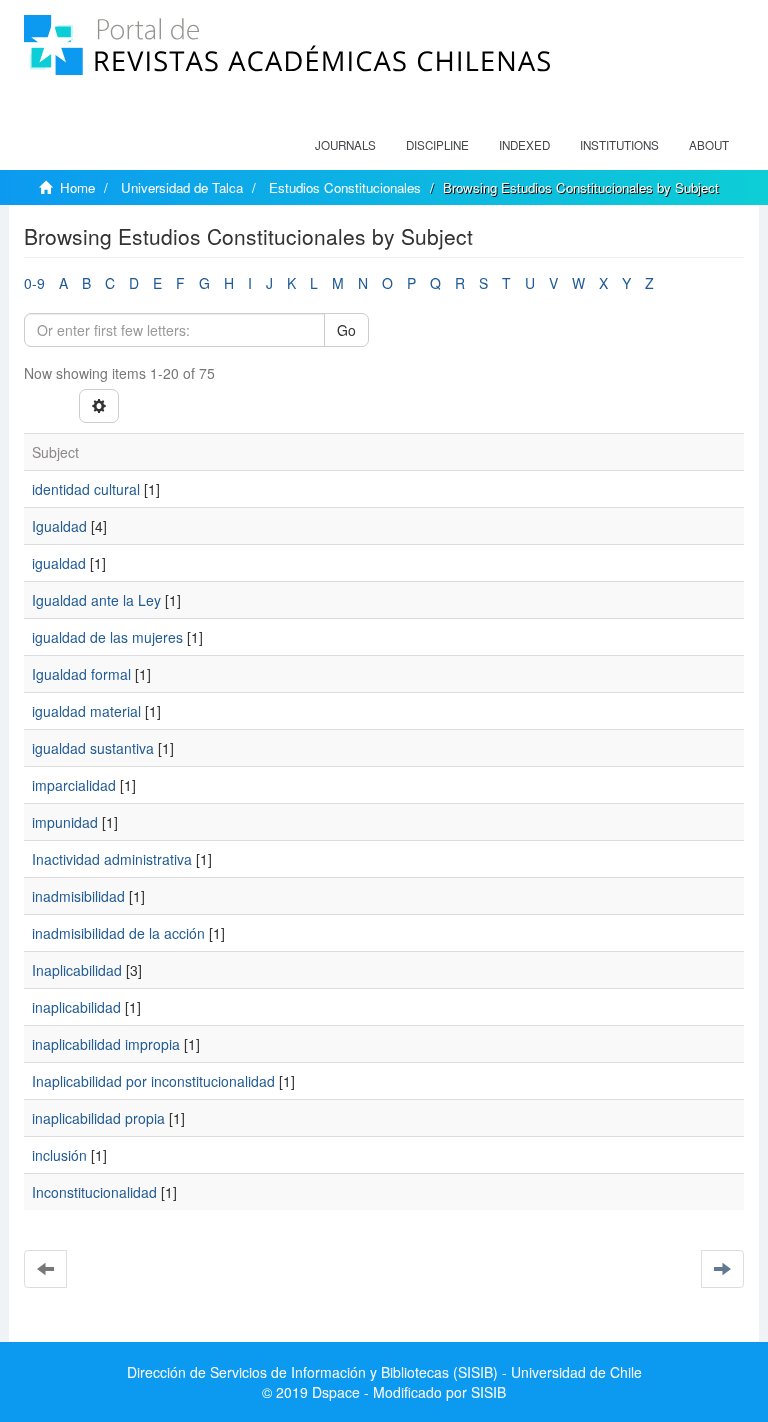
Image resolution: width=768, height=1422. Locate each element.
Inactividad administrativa (112, 859)
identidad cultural (86, 489)
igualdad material (86, 711)
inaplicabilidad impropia (106, 1044)
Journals (345, 145)
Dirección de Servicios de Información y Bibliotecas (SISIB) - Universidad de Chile (384, 1372)
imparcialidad (74, 785)
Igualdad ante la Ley (96, 600)
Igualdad (59, 526)
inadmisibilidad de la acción (118, 933)
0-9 (34, 283)
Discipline (437, 145)
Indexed (524, 145)
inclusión (59, 1155)
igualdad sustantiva (93, 748)
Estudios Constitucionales (345, 187)
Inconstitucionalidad (94, 1192)
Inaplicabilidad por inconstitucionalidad (153, 1081)
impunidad (65, 822)
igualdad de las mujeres (107, 637)
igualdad (59, 563)
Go (346, 330)
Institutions (619, 145)
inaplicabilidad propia (98, 1118)
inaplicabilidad (76, 1007)
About (709, 145)
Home (77, 187)
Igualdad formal (81, 674)
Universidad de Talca (182, 187)
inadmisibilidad (78, 896)
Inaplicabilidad (77, 970)
